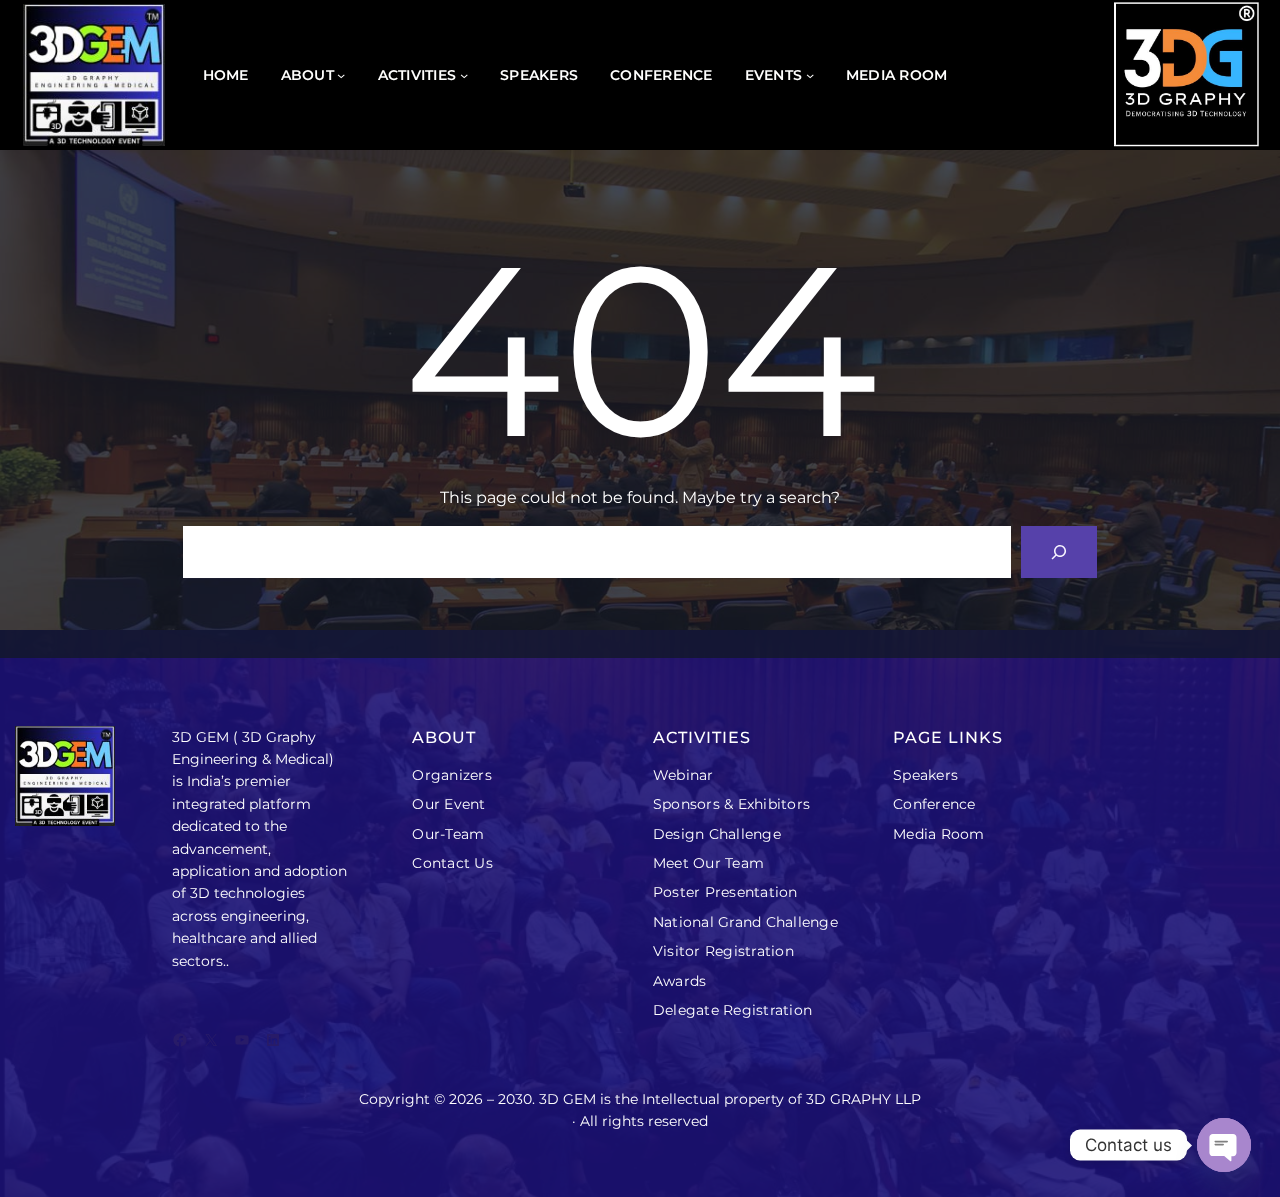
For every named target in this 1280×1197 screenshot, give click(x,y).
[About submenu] (341, 75)
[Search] (1059, 552)
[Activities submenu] (464, 75)
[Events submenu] (810, 75)
